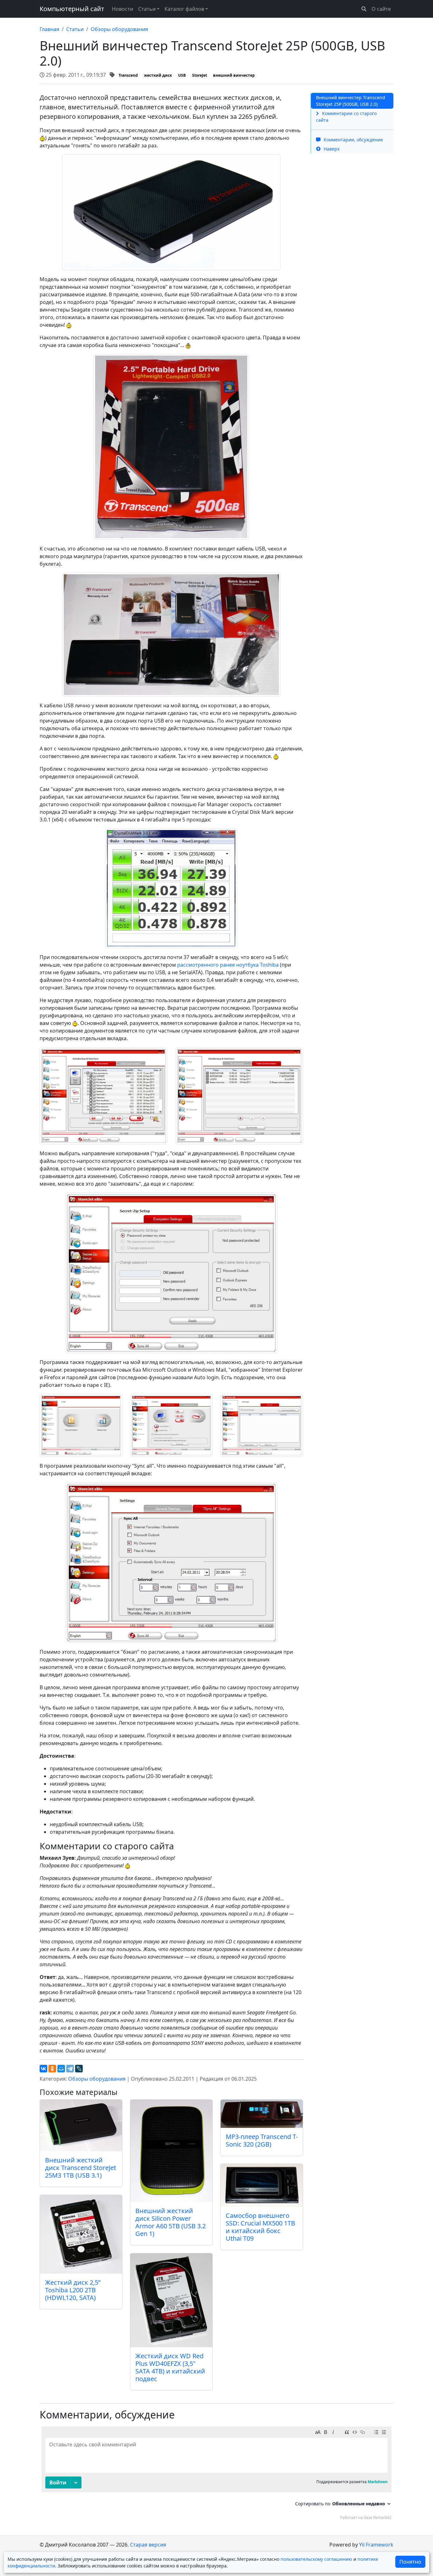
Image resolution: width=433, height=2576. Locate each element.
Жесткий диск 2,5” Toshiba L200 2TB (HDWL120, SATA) (73, 2290)
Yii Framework (376, 2545)
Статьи (75, 29)
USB (182, 75)
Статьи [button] (147, 9)
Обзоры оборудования (119, 29)
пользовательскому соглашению (316, 2559)
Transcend (128, 75)
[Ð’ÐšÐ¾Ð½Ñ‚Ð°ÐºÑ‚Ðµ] (43, 2069)
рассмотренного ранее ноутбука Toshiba (228, 965)
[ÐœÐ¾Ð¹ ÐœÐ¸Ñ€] (61, 2069)
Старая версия (148, 2545)
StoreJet (200, 75)
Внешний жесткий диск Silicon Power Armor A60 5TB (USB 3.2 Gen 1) (171, 2222)
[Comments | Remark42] (217, 2475)
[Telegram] (70, 2069)
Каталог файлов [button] (184, 9)
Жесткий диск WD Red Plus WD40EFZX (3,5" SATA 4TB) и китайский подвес (170, 2367)
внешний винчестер (234, 75)
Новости (123, 9)
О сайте (381, 9)
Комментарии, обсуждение (353, 140)
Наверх (331, 149)
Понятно (410, 2562)
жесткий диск (158, 75)
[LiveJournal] (79, 2069)
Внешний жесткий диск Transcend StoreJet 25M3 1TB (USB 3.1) (81, 2168)
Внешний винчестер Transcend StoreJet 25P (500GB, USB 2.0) (351, 101)
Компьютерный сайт (72, 9)
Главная (49, 29)
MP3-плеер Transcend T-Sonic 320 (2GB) (262, 2140)
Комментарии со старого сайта (346, 117)
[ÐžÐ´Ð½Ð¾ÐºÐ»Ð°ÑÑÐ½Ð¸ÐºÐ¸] (52, 2069)
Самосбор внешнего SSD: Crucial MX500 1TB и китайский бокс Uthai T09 (260, 2227)
